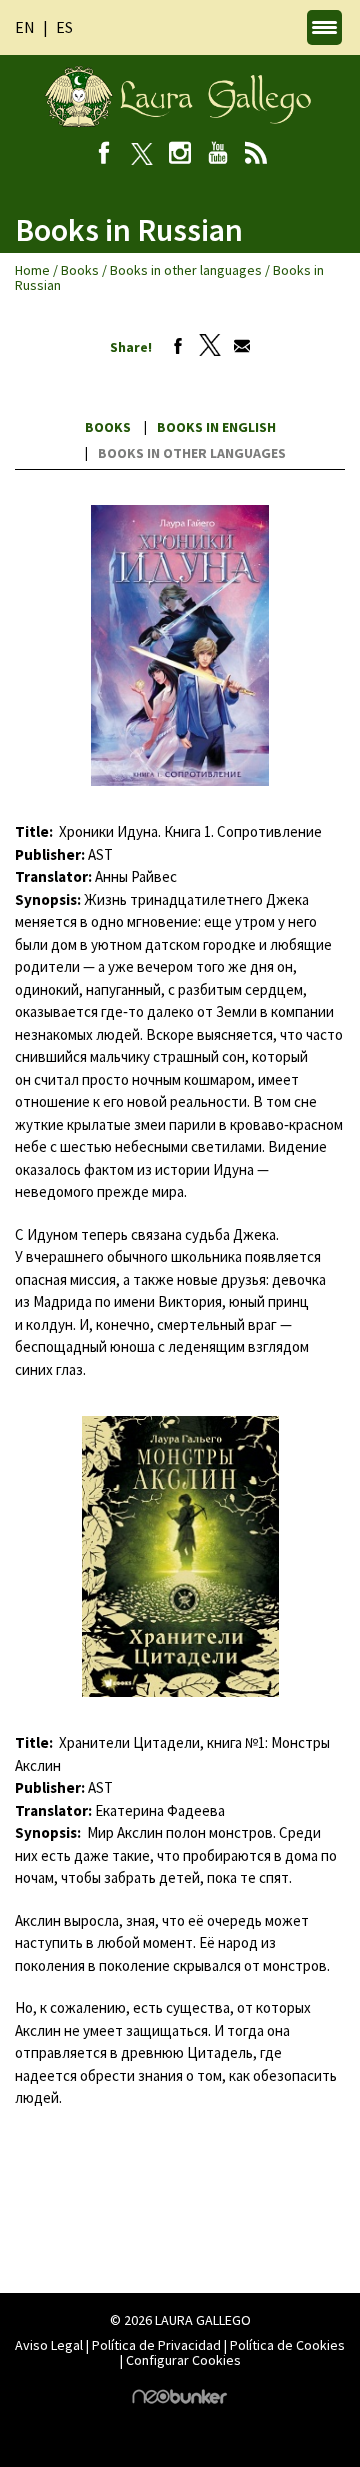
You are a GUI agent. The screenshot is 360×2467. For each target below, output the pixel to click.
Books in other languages (186, 270)
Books (80, 270)
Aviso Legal (49, 2345)
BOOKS (108, 427)
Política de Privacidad (156, 2345)
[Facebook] (104, 155)
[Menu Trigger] (324, 27)
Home (32, 270)
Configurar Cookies (183, 2360)
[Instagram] (180, 155)
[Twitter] (205, 347)
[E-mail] (237, 347)
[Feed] (256, 155)
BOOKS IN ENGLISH (216, 427)
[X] (142, 155)
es (64, 27)
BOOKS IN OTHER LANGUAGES (192, 453)
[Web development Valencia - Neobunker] (180, 2399)
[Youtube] (218, 155)
